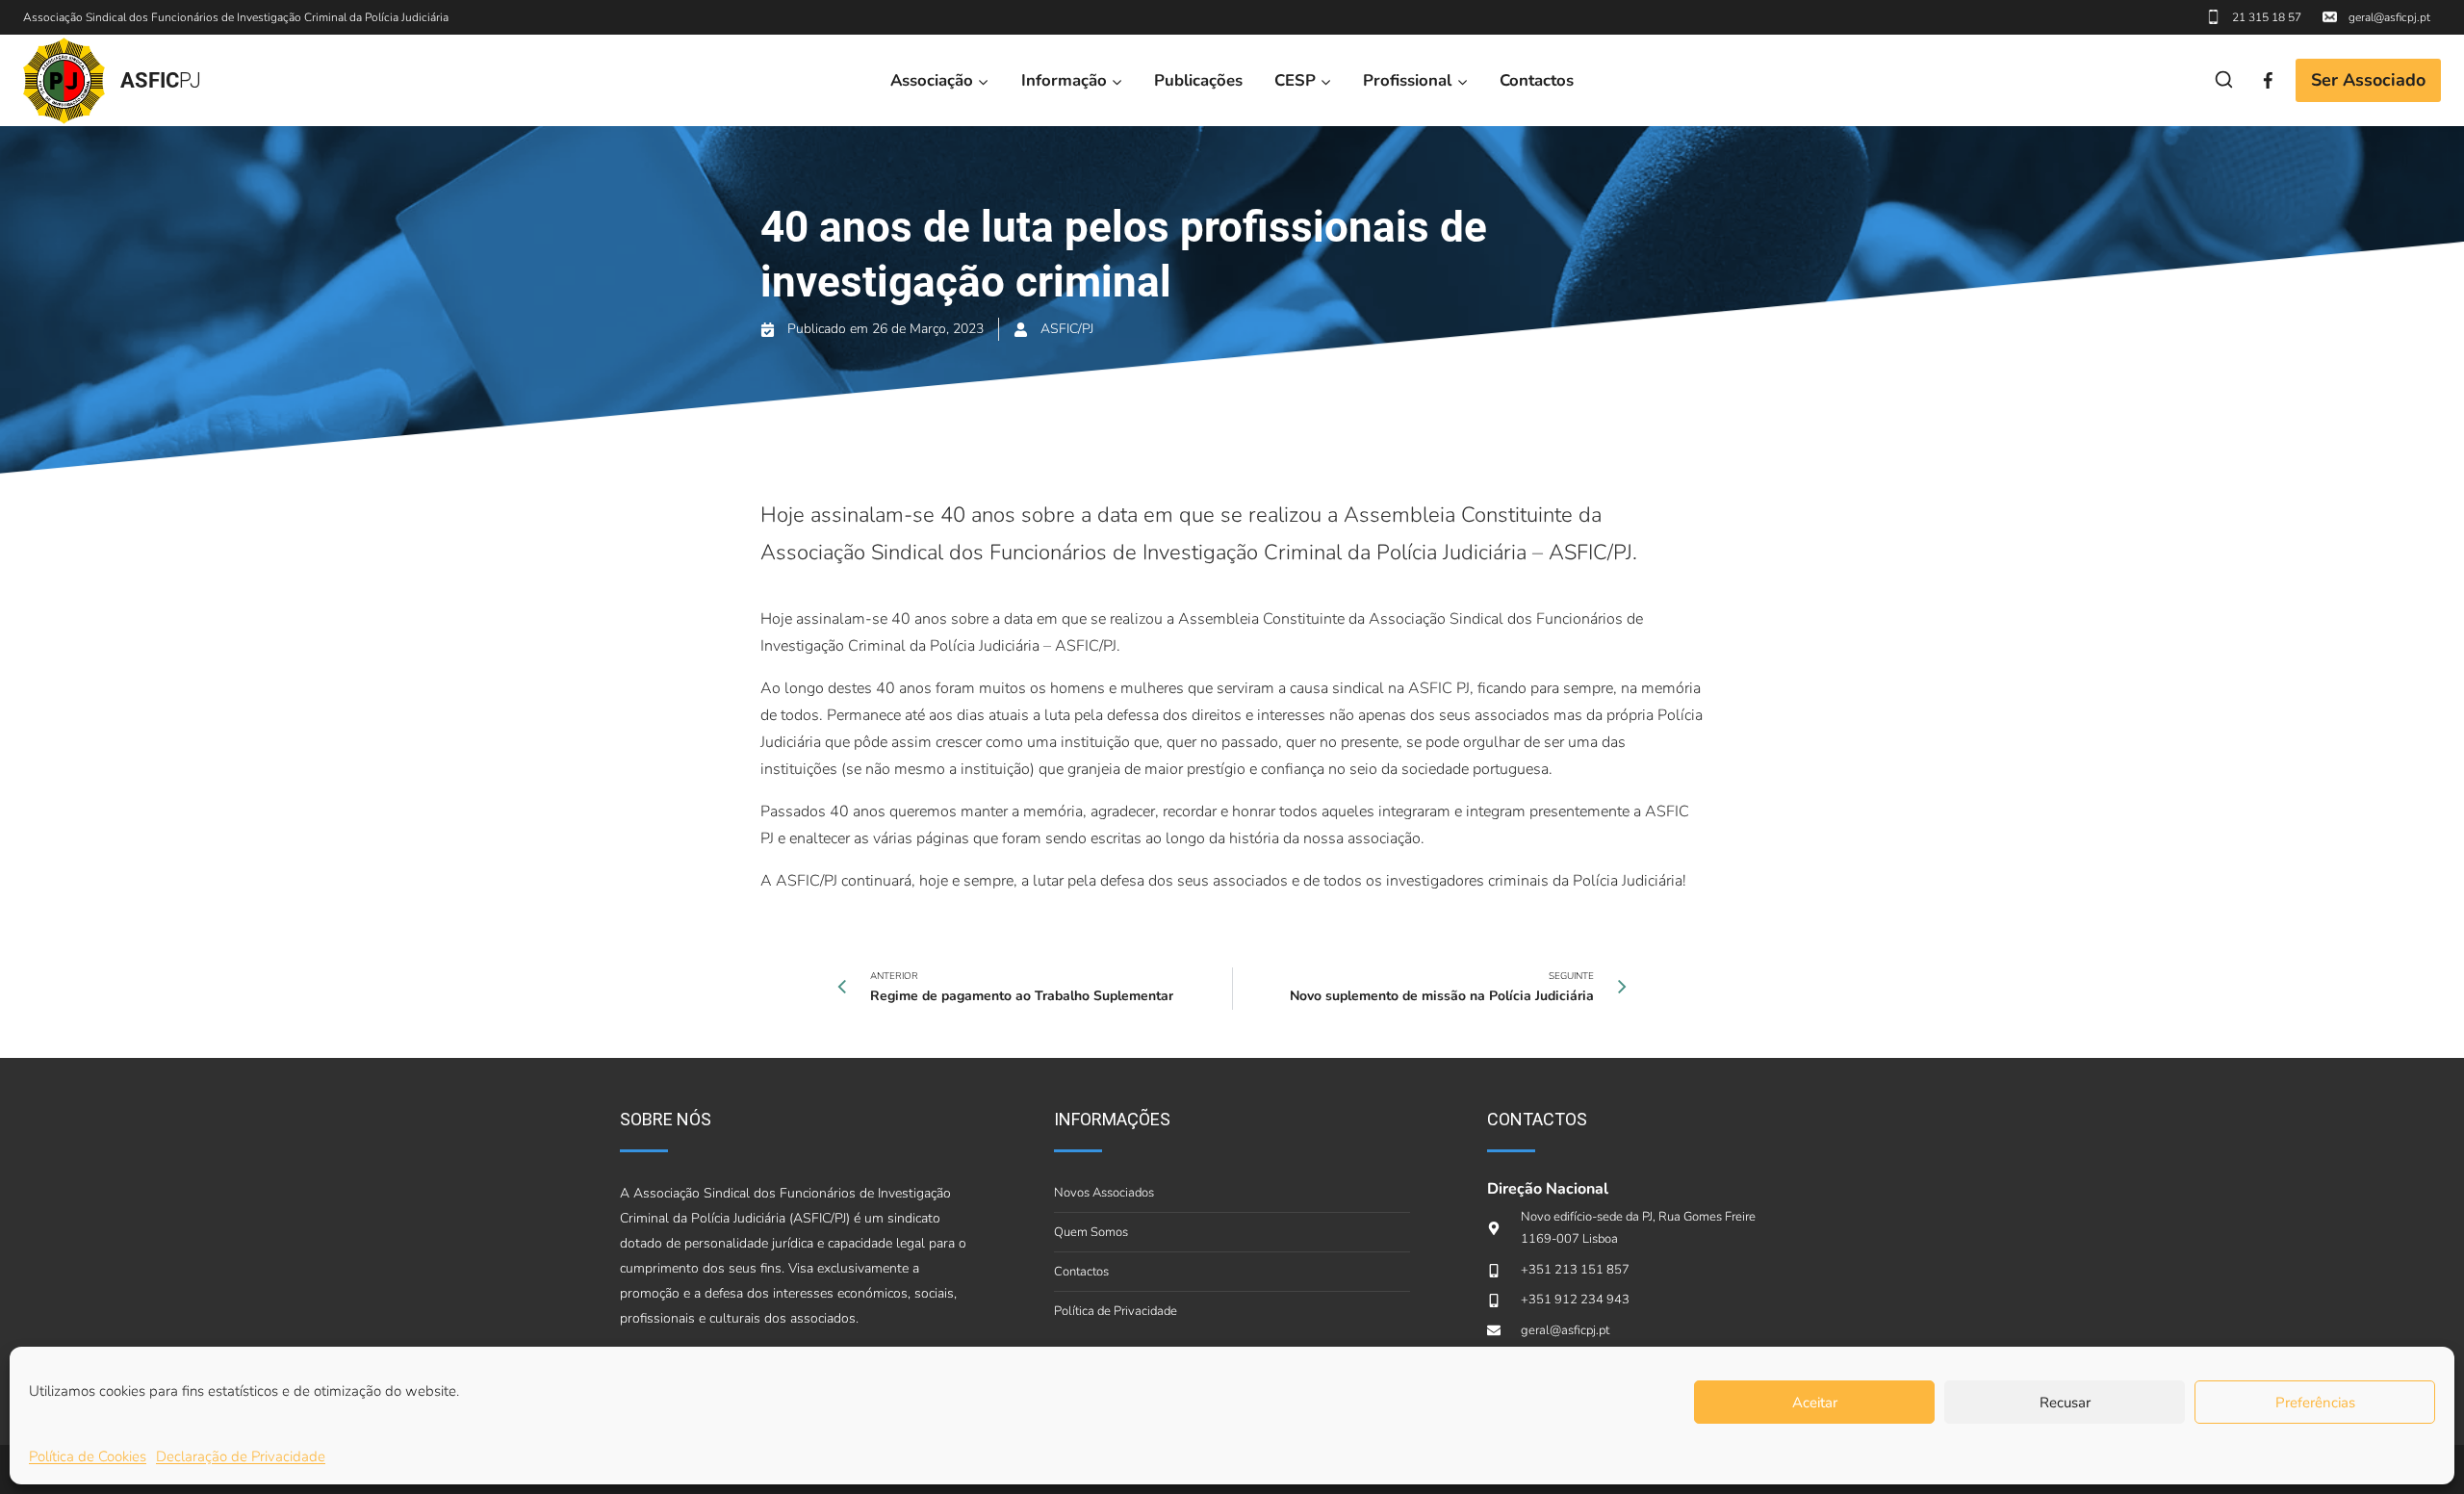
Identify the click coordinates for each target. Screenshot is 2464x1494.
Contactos (1537, 80)
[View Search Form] (2224, 80)
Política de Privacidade (1116, 1311)
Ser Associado (2368, 80)
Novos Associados (1104, 1193)
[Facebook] (2268, 80)
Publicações (1198, 80)
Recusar (2065, 1403)
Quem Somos (1091, 1232)
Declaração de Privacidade (241, 1456)
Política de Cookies (88, 1456)
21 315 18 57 (2267, 17)
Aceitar (1815, 1403)
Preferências (2315, 1403)
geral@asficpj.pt (2389, 17)
